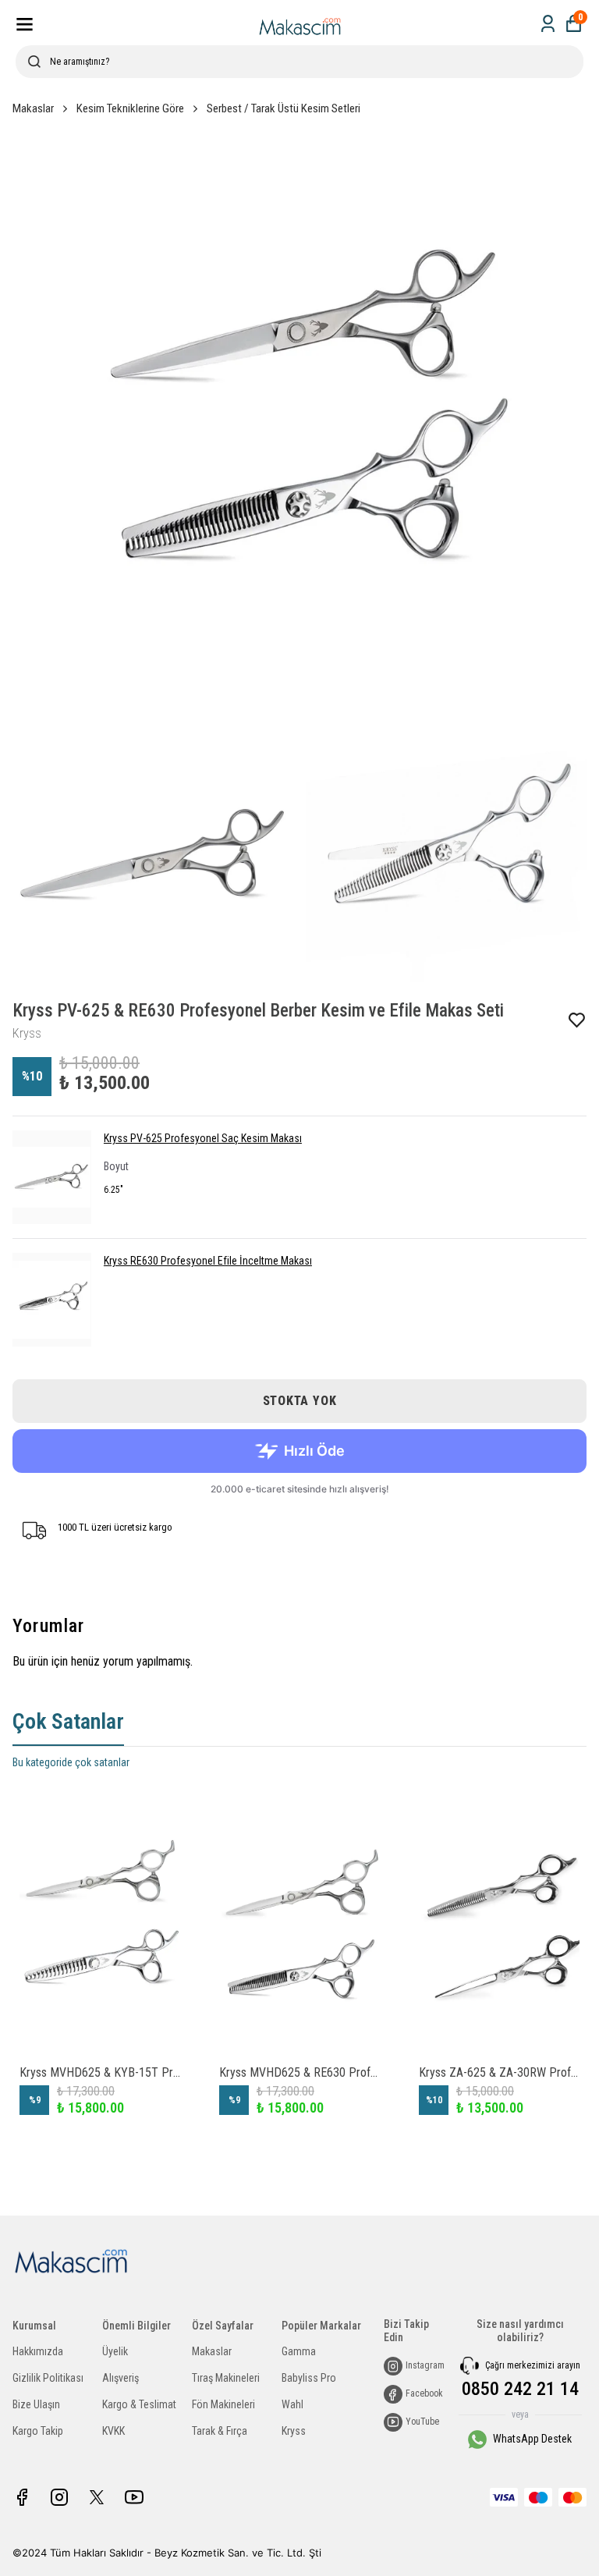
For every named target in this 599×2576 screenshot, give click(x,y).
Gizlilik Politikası (48, 2378)
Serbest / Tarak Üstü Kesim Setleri (284, 108)
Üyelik (115, 2351)
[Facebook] (22, 2497)
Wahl (292, 2404)
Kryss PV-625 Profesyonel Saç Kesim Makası (203, 1138)
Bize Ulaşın (36, 2404)
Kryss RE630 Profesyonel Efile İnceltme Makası (208, 1261)
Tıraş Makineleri (226, 2378)
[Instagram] (59, 2497)
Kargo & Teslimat (139, 2404)
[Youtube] (134, 2497)
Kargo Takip (38, 2431)
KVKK (113, 2431)
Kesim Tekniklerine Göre (130, 108)
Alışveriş (121, 2378)
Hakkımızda (38, 2351)
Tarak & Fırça (220, 2431)
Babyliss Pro (309, 2378)
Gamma (299, 2351)
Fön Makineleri (223, 2404)
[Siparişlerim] (548, 24)
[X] (97, 2497)
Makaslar (33, 108)
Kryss (294, 2431)
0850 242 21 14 (520, 2389)
